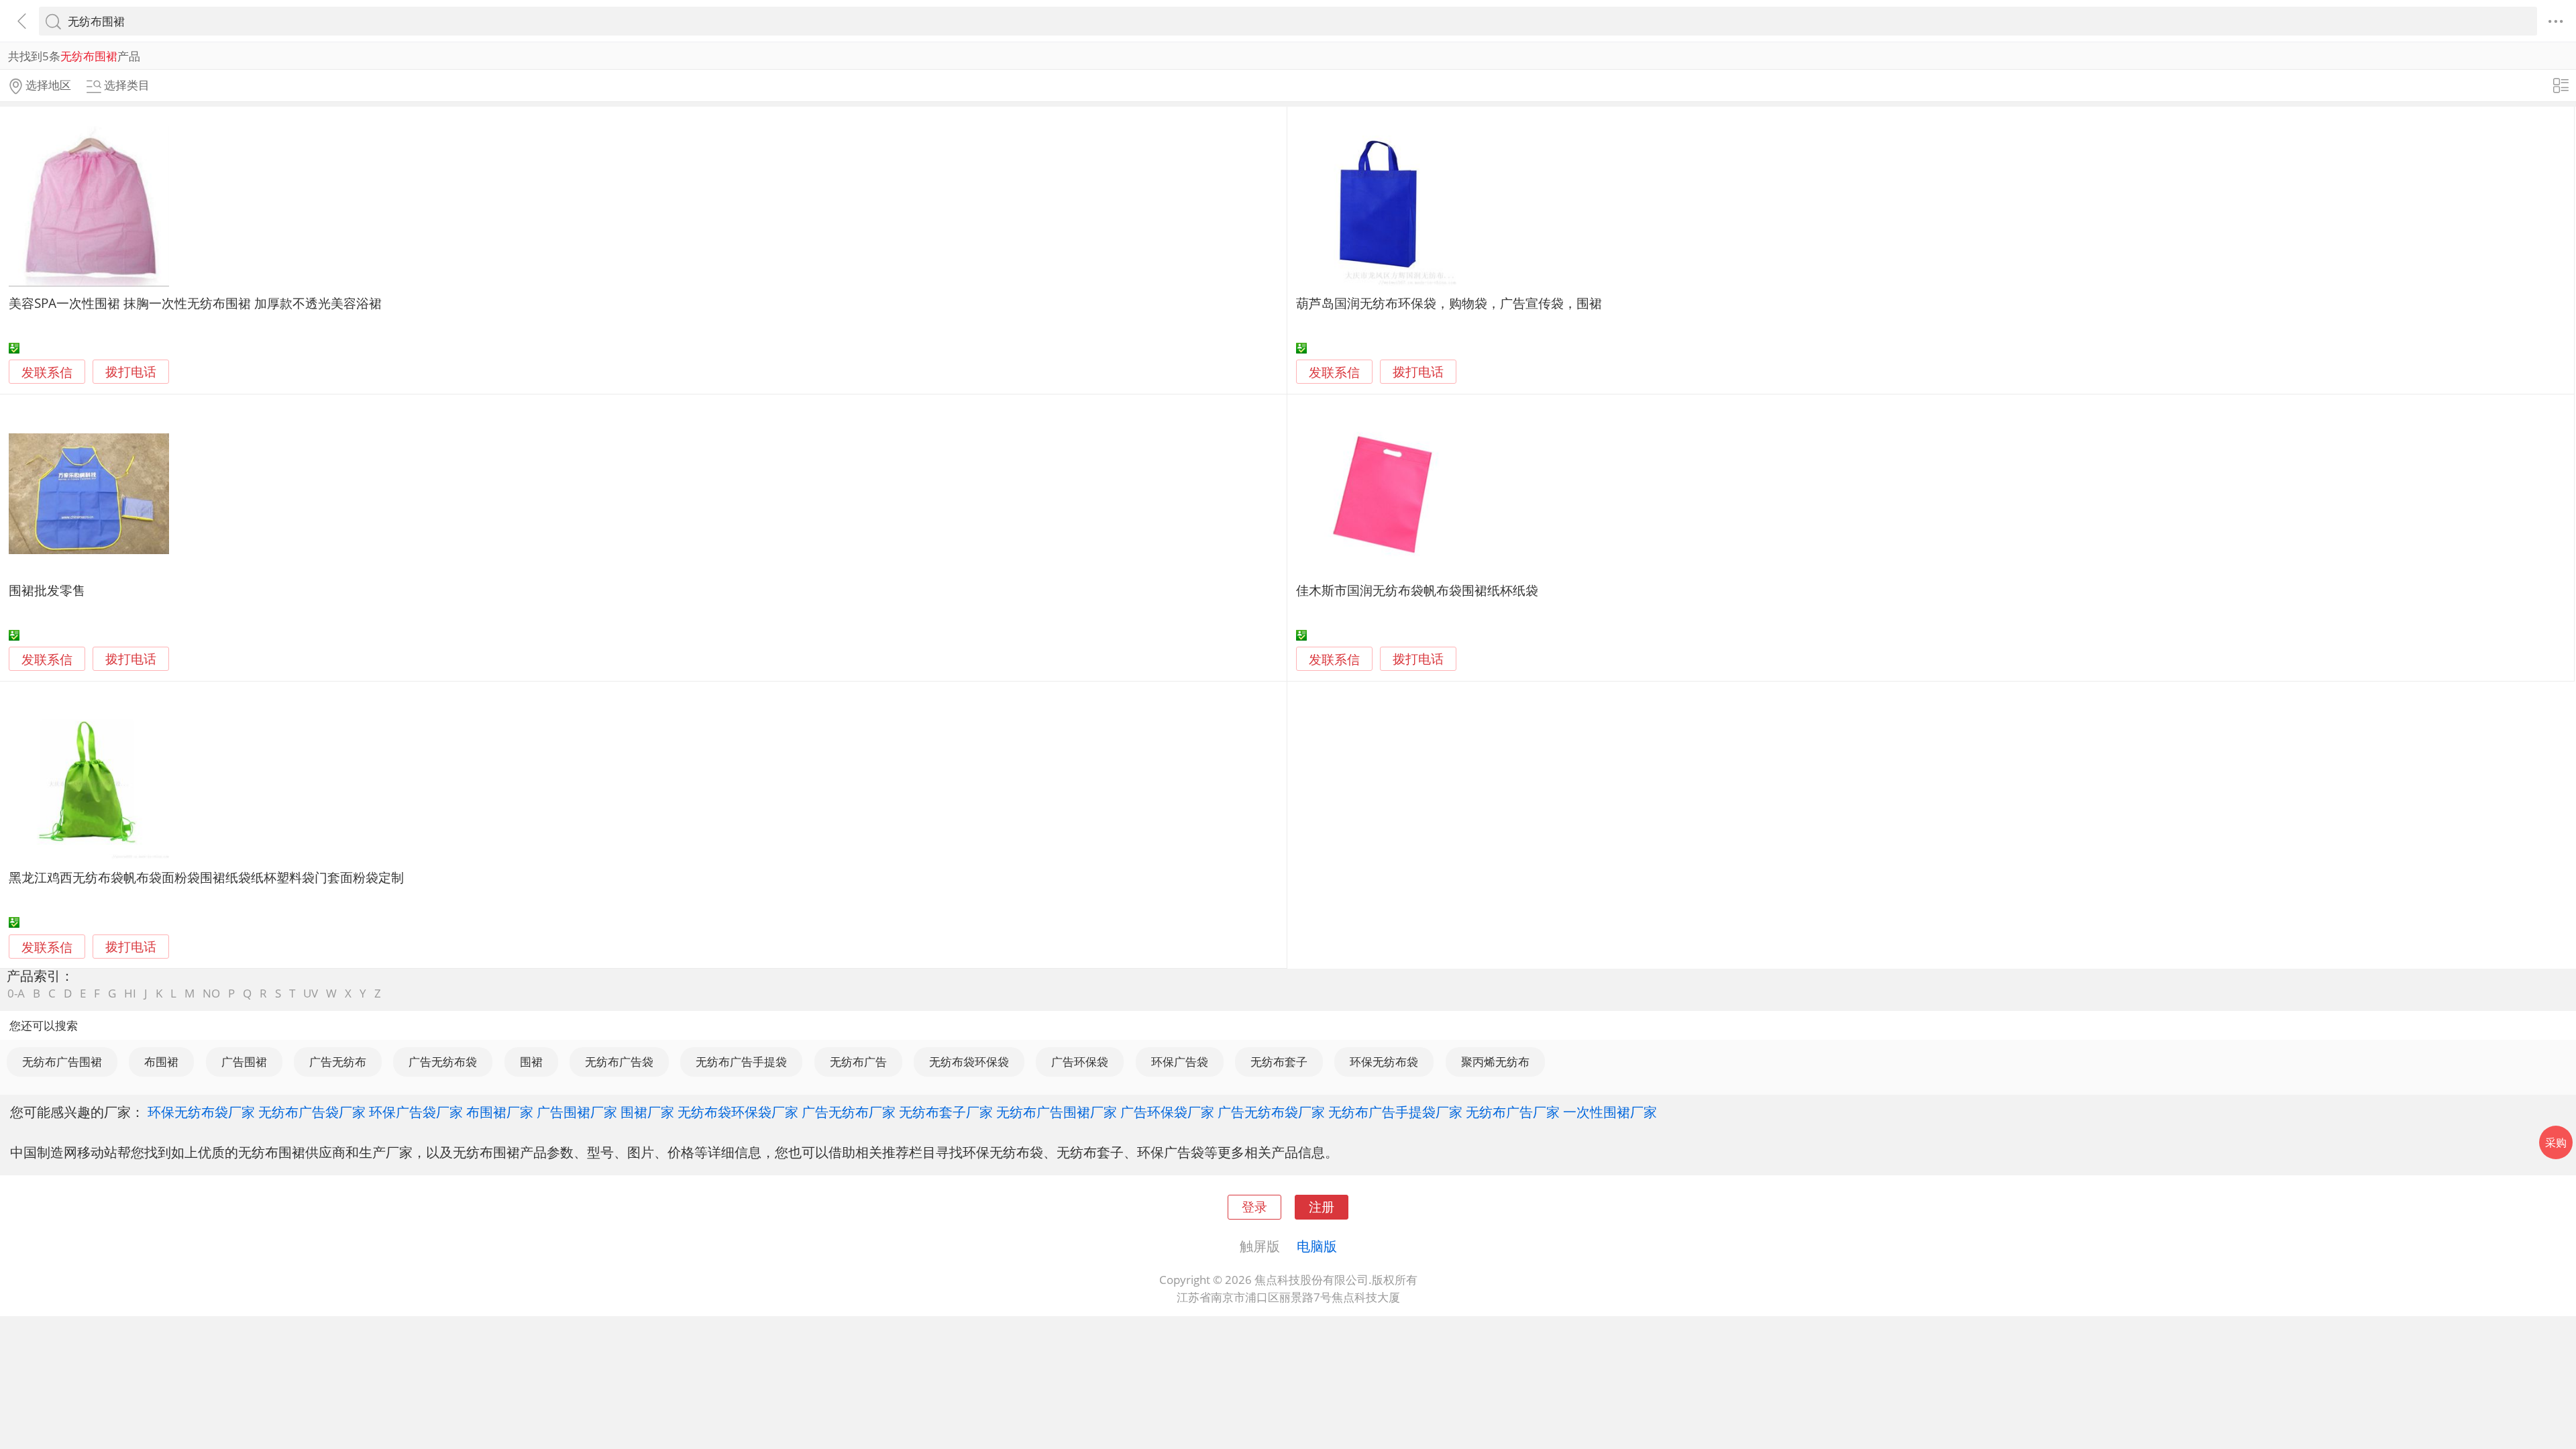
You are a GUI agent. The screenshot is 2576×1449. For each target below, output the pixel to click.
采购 (2556, 1142)
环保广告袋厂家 (416, 1112)
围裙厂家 (647, 1112)
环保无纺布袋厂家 (201, 1112)
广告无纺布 (338, 1062)
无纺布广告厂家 (1513, 1112)
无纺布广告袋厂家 (312, 1112)
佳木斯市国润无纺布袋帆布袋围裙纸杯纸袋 (1417, 590)
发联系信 (47, 372)
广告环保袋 (1080, 1062)
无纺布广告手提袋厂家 (1395, 1112)
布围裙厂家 (500, 1112)
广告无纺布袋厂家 (1271, 1112)
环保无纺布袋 (1384, 1062)
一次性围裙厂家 (1610, 1112)
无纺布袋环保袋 (969, 1062)
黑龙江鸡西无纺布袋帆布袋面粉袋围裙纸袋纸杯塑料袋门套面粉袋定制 (206, 877)
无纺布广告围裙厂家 (1057, 1112)
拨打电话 (131, 372)
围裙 (531, 1062)
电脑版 (1317, 1246)
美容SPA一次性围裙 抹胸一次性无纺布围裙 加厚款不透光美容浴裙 (195, 303)
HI (130, 993)
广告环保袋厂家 (1167, 1112)
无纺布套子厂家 (946, 1112)
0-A (16, 993)
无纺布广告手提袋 (741, 1062)
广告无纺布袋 (443, 1062)
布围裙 (161, 1062)
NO (211, 993)
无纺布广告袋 (619, 1062)
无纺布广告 (858, 1062)
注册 (1322, 1206)
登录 (1254, 1206)
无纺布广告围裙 (62, 1062)
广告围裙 (244, 1062)
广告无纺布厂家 (849, 1112)
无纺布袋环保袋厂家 (738, 1112)
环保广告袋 (1180, 1062)
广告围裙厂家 (577, 1112)
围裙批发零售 (47, 590)
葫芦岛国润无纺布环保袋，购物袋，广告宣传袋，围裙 (1449, 303)
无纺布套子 (1279, 1062)
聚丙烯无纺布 (1495, 1062)
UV (311, 993)
